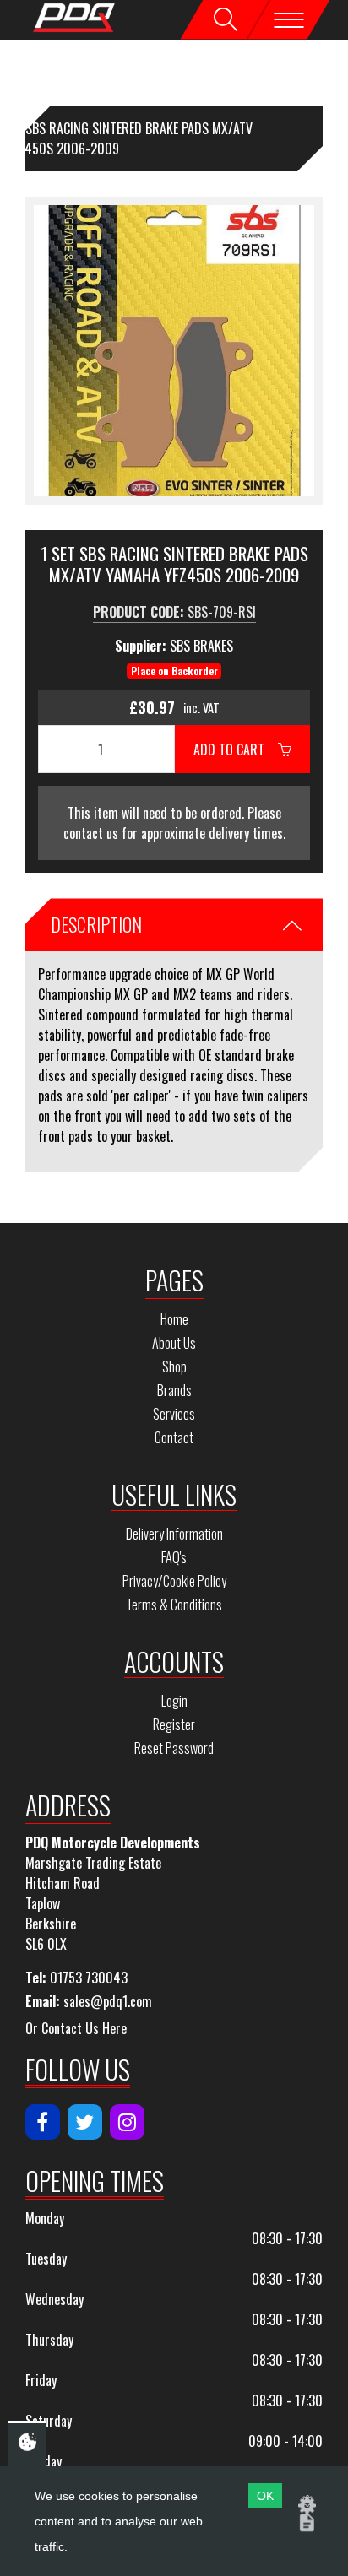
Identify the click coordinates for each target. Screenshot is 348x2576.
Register (174, 1724)
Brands (174, 1390)
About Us (174, 1343)
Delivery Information (174, 1534)
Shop (174, 1366)
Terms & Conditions (174, 1605)
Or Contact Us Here (76, 2028)
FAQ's (174, 1557)
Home (174, 1319)
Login (174, 1701)
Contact (174, 1437)
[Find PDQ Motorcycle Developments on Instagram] (127, 2122)
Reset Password (174, 1748)
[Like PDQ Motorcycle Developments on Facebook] (43, 2122)
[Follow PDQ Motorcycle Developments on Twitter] (85, 2122)
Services (174, 1414)
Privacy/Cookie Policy (174, 1581)
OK (265, 2496)
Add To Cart (236, 750)
